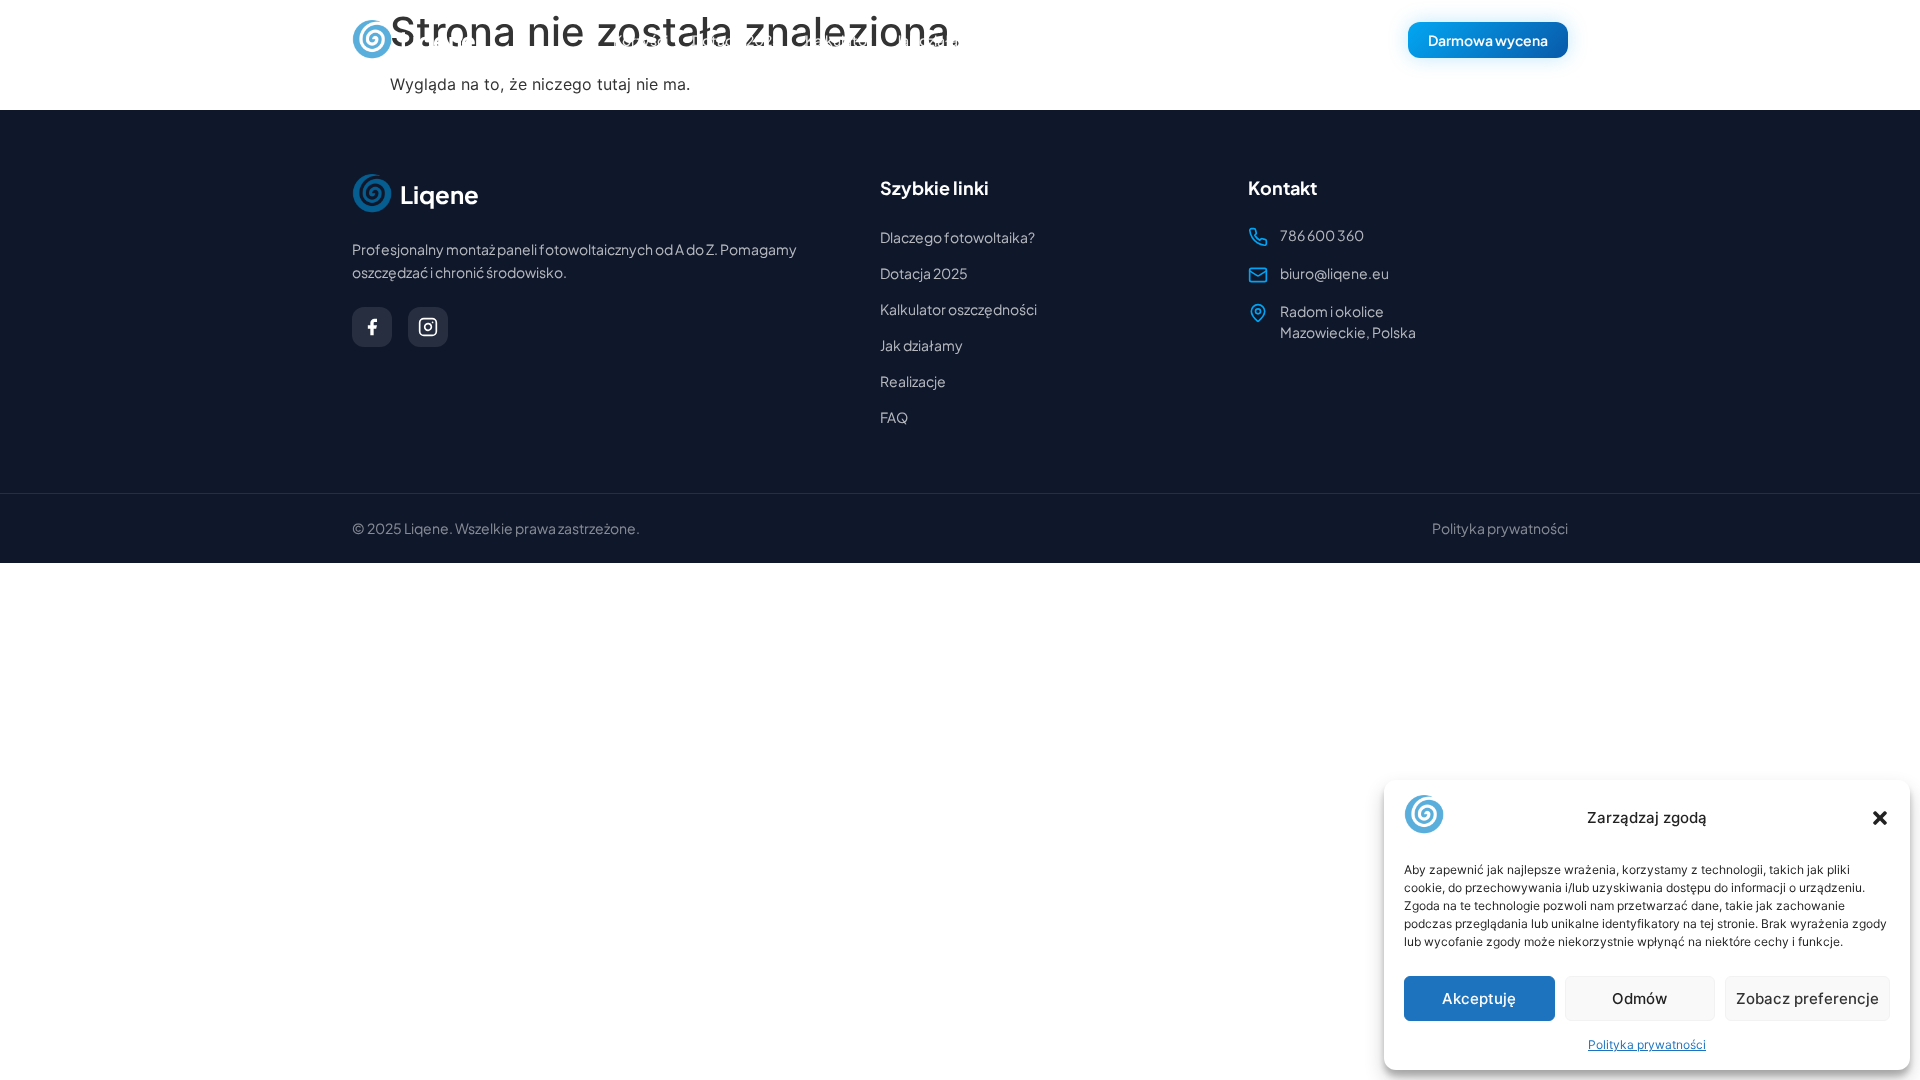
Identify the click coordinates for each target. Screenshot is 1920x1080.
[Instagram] (428, 327)
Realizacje (913, 381)
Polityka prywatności (1647, 1044)
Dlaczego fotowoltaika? (957, 237)
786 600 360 (1333, 40)
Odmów (1639, 998)
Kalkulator (838, 40)
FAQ (1017, 40)
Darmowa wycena (1488, 40)
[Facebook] (372, 327)
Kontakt (1082, 40)
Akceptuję (1479, 998)
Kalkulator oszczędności (958, 309)
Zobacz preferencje (1807, 998)
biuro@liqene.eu (1334, 273)
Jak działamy (937, 40)
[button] (1880, 818)
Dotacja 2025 (736, 40)
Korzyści (640, 40)
